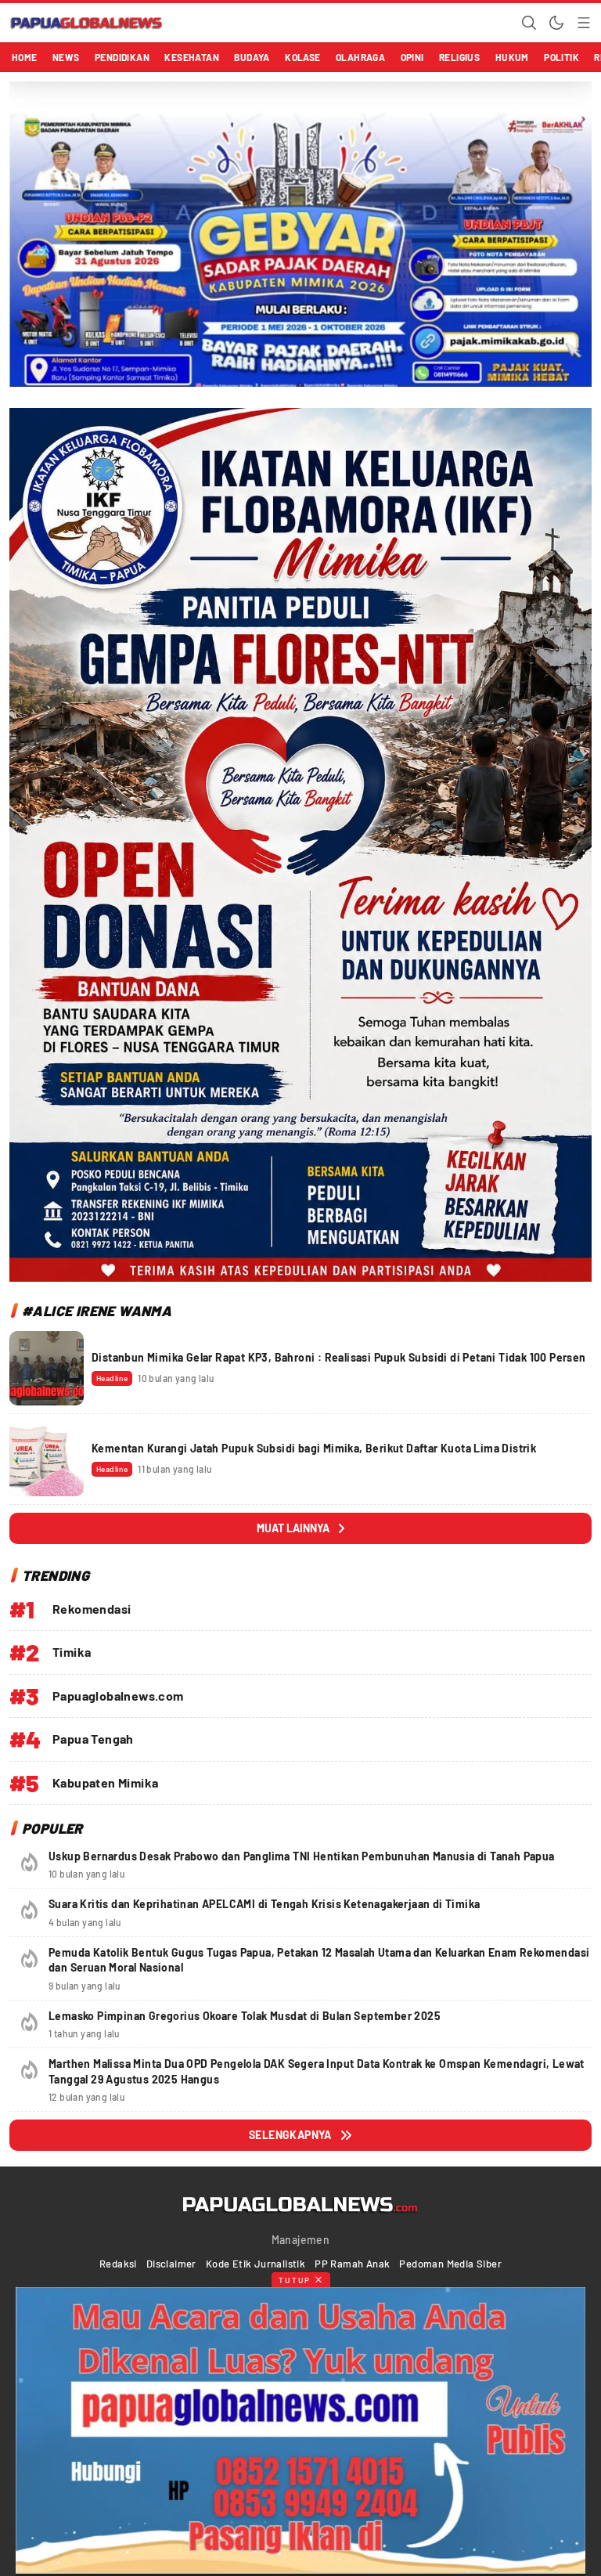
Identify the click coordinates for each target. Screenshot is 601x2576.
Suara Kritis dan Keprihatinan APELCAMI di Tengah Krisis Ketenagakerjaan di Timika (264, 1904)
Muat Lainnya (293, 1528)
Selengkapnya (290, 2135)
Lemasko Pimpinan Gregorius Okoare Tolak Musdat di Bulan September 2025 (245, 2016)
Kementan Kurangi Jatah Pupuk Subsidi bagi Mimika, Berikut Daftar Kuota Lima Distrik (314, 1448)
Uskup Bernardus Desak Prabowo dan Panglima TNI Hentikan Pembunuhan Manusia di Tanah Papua (302, 1856)
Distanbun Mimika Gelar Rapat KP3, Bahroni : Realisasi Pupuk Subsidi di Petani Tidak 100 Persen (339, 1357)
